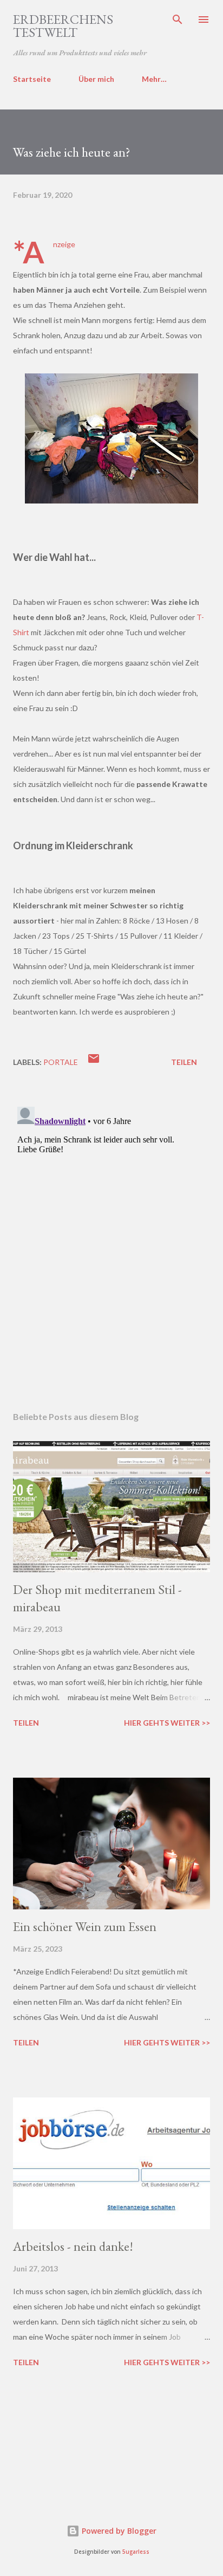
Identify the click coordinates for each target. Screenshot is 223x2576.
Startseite (32, 79)
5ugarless (136, 2552)
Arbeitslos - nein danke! (73, 2246)
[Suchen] (178, 20)
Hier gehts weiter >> (167, 1723)
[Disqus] (111, 1238)
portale (61, 1062)
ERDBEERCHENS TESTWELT (63, 26)
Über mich (96, 79)
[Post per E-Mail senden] (94, 1062)
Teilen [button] (184, 1062)
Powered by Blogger (118, 2531)
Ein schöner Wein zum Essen (85, 1926)
